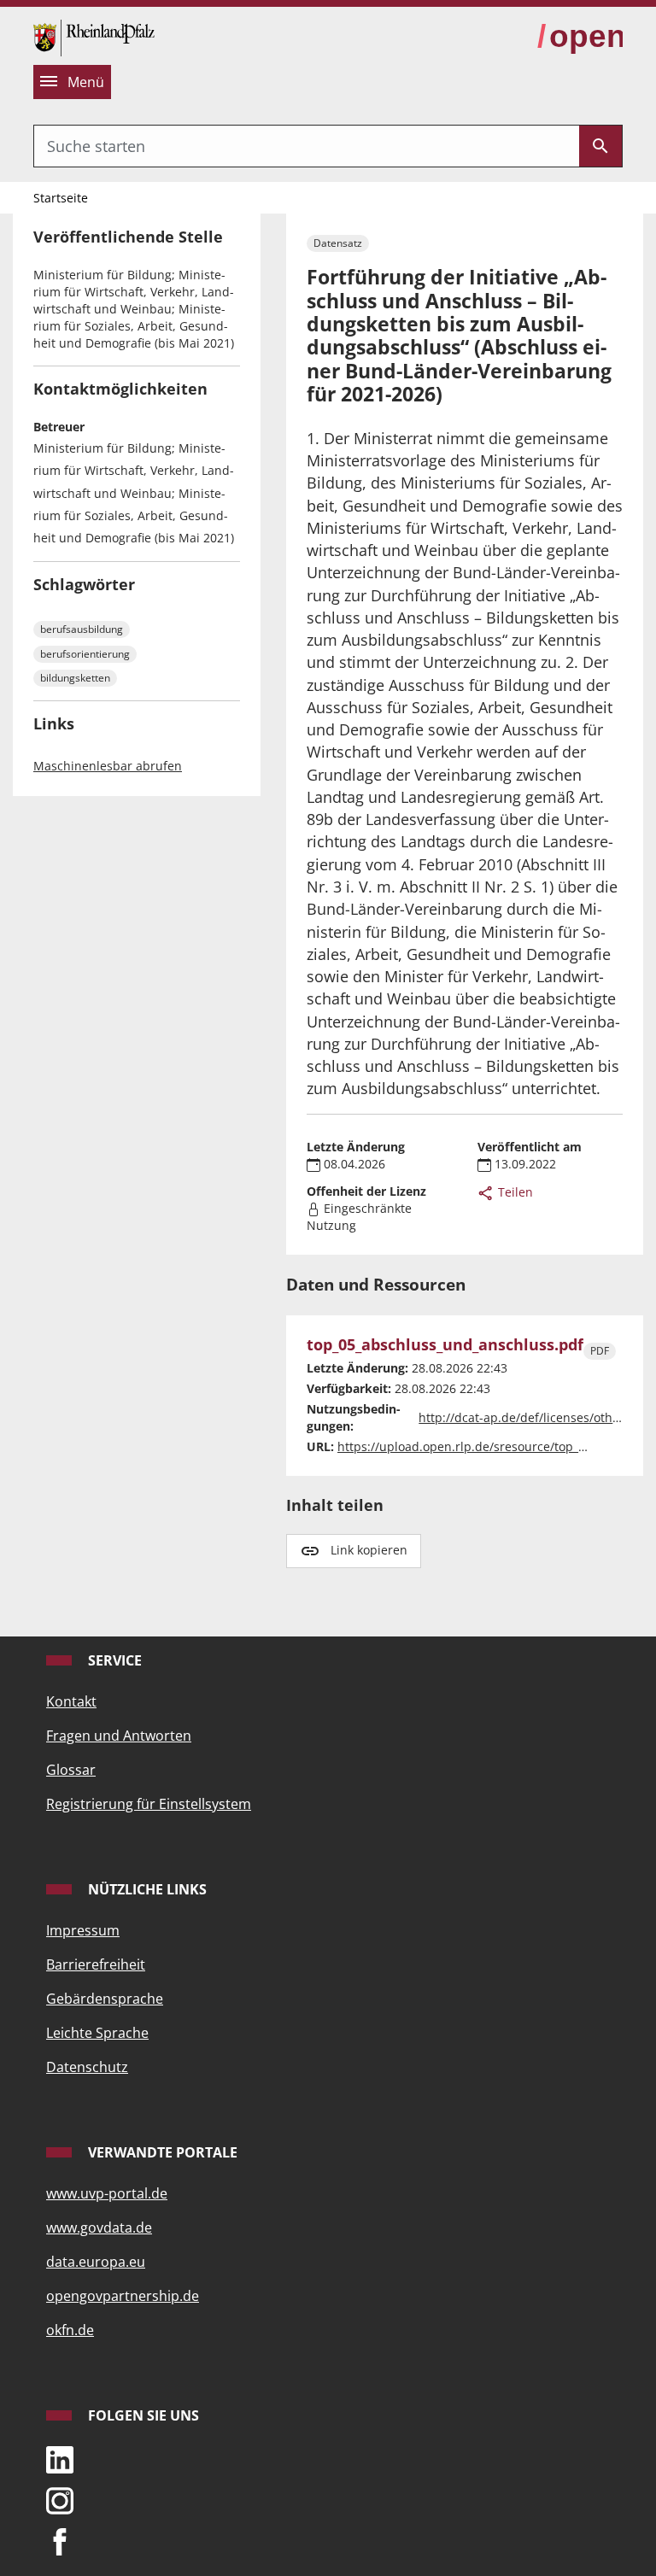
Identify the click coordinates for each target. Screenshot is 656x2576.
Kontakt (71, 1701)
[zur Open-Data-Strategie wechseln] (580, 37)
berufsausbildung (82, 629)
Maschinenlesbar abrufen (108, 766)
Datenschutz (87, 2067)
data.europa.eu (96, 2262)
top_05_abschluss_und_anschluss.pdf (445, 1345)
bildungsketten (75, 678)
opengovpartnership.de (123, 2296)
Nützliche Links (146, 1889)
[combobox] (307, 146)
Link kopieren (369, 1550)
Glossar (71, 1770)
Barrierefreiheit (96, 1964)
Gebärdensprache (105, 1999)
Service (113, 1660)
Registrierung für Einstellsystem (149, 1804)
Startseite (61, 198)
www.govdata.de (99, 2228)
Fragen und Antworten (119, 1736)
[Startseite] (94, 36)
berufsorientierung (85, 654)
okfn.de (70, 2330)
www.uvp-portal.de (107, 2193)
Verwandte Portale (161, 2152)
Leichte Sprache (97, 2033)
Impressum (83, 1930)
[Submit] (600, 146)
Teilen (514, 1192)
